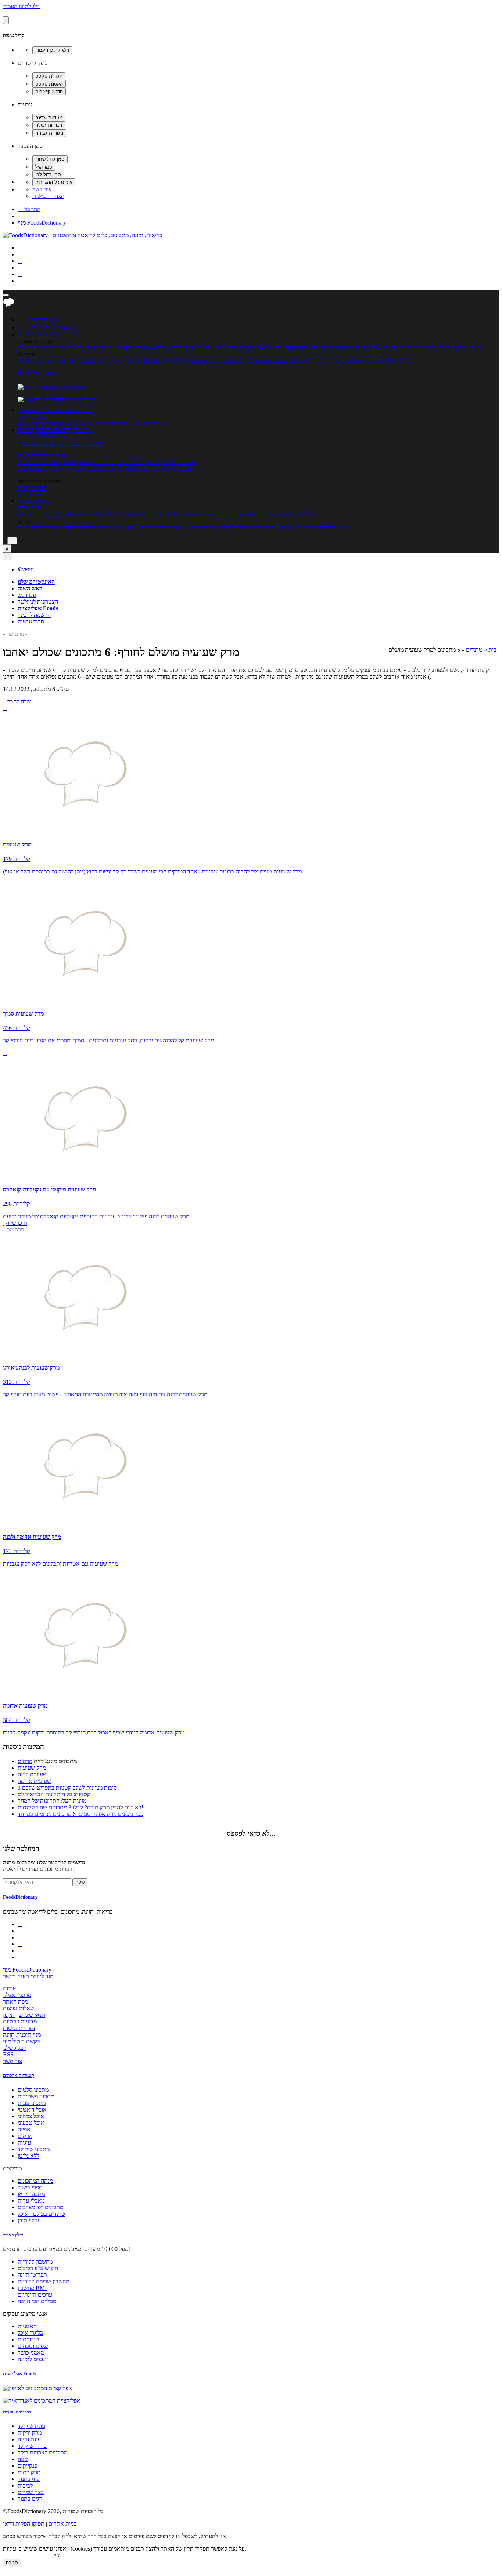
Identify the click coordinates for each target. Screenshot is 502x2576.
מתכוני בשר (213, 348)
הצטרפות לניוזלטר (38, 602)
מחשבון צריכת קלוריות (169, 469)
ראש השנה (30, 588)
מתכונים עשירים (284, 361)
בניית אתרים (63, 2524)
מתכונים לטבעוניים (333, 348)
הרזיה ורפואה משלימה (68, 527)
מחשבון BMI (32, 469)
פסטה (259, 348)
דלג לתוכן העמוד (21, 6)
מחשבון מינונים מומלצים (116, 469)
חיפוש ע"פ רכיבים (78, 423)
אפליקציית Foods (37, 373)
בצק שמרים (31, 2492)
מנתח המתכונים (394, 361)
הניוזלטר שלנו (21, 1848)
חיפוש (26, 569)
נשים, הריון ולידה (120, 514)
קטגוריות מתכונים (19, 2075)
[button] (37, 334)
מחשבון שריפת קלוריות (134, 462)
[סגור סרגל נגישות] (6, 20)
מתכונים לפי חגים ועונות (81, 361)
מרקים (161, 348)
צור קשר (42, 189)
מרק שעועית (32, 1768)
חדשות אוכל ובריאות (41, 514)
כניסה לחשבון (39, 320)
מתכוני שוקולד (34, 2149)
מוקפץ (289, 348)
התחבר (29, 209)
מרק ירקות (30, 2433)
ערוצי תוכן (29, 508)
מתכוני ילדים (184, 348)
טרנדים (474, 650)
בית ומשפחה (280, 514)
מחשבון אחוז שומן (68, 469)
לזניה (23, 2459)
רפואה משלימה (198, 514)
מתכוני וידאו (318, 361)
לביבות (25, 2485)
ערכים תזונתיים (117, 423)
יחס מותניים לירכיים (40, 462)
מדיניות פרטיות (20, 2021)
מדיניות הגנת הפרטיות (28, 2555)
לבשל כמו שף (224, 527)
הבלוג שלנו (15, 2048)
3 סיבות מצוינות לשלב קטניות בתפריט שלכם (67, 1788)
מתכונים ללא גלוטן (132, 348)
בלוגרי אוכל (30, 2333)
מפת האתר (15, 2002)
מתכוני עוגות (398, 348)
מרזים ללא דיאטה (148, 527)
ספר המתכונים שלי (354, 361)
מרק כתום (29, 2472)
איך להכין (306, 514)
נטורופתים (29, 2339)
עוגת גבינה (29, 2439)
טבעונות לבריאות (259, 527)
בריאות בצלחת (333, 527)
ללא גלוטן (28, 2156)
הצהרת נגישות (48, 196)
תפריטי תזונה (150, 423)
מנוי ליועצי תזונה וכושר (28, 1976)
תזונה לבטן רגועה (188, 527)
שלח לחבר (19, 701)
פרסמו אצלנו (17, 1995)
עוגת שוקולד (31, 2426)
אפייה (304, 348)
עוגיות (274, 348)
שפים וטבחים (33, 2346)
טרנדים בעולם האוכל (41, 348)
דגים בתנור (30, 2499)
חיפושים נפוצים (17, 2412)
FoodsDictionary (20, 1897)
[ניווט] (6, 295)
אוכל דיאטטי (203, 361)
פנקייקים (27, 2466)
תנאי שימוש (32, 2015)
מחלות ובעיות (232, 514)
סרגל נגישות (31, 621)
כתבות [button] (40, 501)
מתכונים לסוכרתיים (88, 348)
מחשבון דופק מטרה (85, 462)
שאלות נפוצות (19, 2008)
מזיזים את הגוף (110, 527)
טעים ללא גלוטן (297, 527)
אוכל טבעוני (31, 2123)
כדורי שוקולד (32, 2446)
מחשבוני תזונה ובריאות (43, 455)
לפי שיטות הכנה (35, 361)
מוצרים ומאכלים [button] (73, 410)
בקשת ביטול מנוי (21, 2041)
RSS (8, 2054)
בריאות (256, 514)
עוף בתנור (29, 2479)
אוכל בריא (175, 361)
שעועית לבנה (32, 1774)
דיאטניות (28, 2326)
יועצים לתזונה (33, 2359)
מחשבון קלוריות (179, 462)
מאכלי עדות (149, 361)
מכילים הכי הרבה (37, 423)
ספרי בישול (122, 361)
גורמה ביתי (30, 527)
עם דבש (27, 595)
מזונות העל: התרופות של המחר (52, 1801)
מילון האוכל (31, 417)
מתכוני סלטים (466, 348)
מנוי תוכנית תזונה (22, 2035)
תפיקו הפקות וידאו (24, 2524)
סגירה (12, 2563)
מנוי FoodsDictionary (42, 223)
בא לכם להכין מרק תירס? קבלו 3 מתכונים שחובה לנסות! (80, 1807)
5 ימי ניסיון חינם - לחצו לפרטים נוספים (60, 443)
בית (492, 650)
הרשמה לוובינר (34, 615)
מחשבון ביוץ (31, 494)
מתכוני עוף (239, 348)
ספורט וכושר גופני (160, 514)
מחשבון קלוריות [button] (71, 430)
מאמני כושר (31, 2353)
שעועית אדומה (34, 1781)
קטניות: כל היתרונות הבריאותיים (54, 1794)
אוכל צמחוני (369, 348)
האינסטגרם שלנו (36, 582)
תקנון (9, 2015)
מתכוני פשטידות (431, 348)
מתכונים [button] (67, 334)
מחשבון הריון (32, 488)
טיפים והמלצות (83, 514)
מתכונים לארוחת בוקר (42, 2452)
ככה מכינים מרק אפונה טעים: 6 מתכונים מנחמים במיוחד (80, 1814)
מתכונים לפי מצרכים (242, 361)
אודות (10, 1988)
